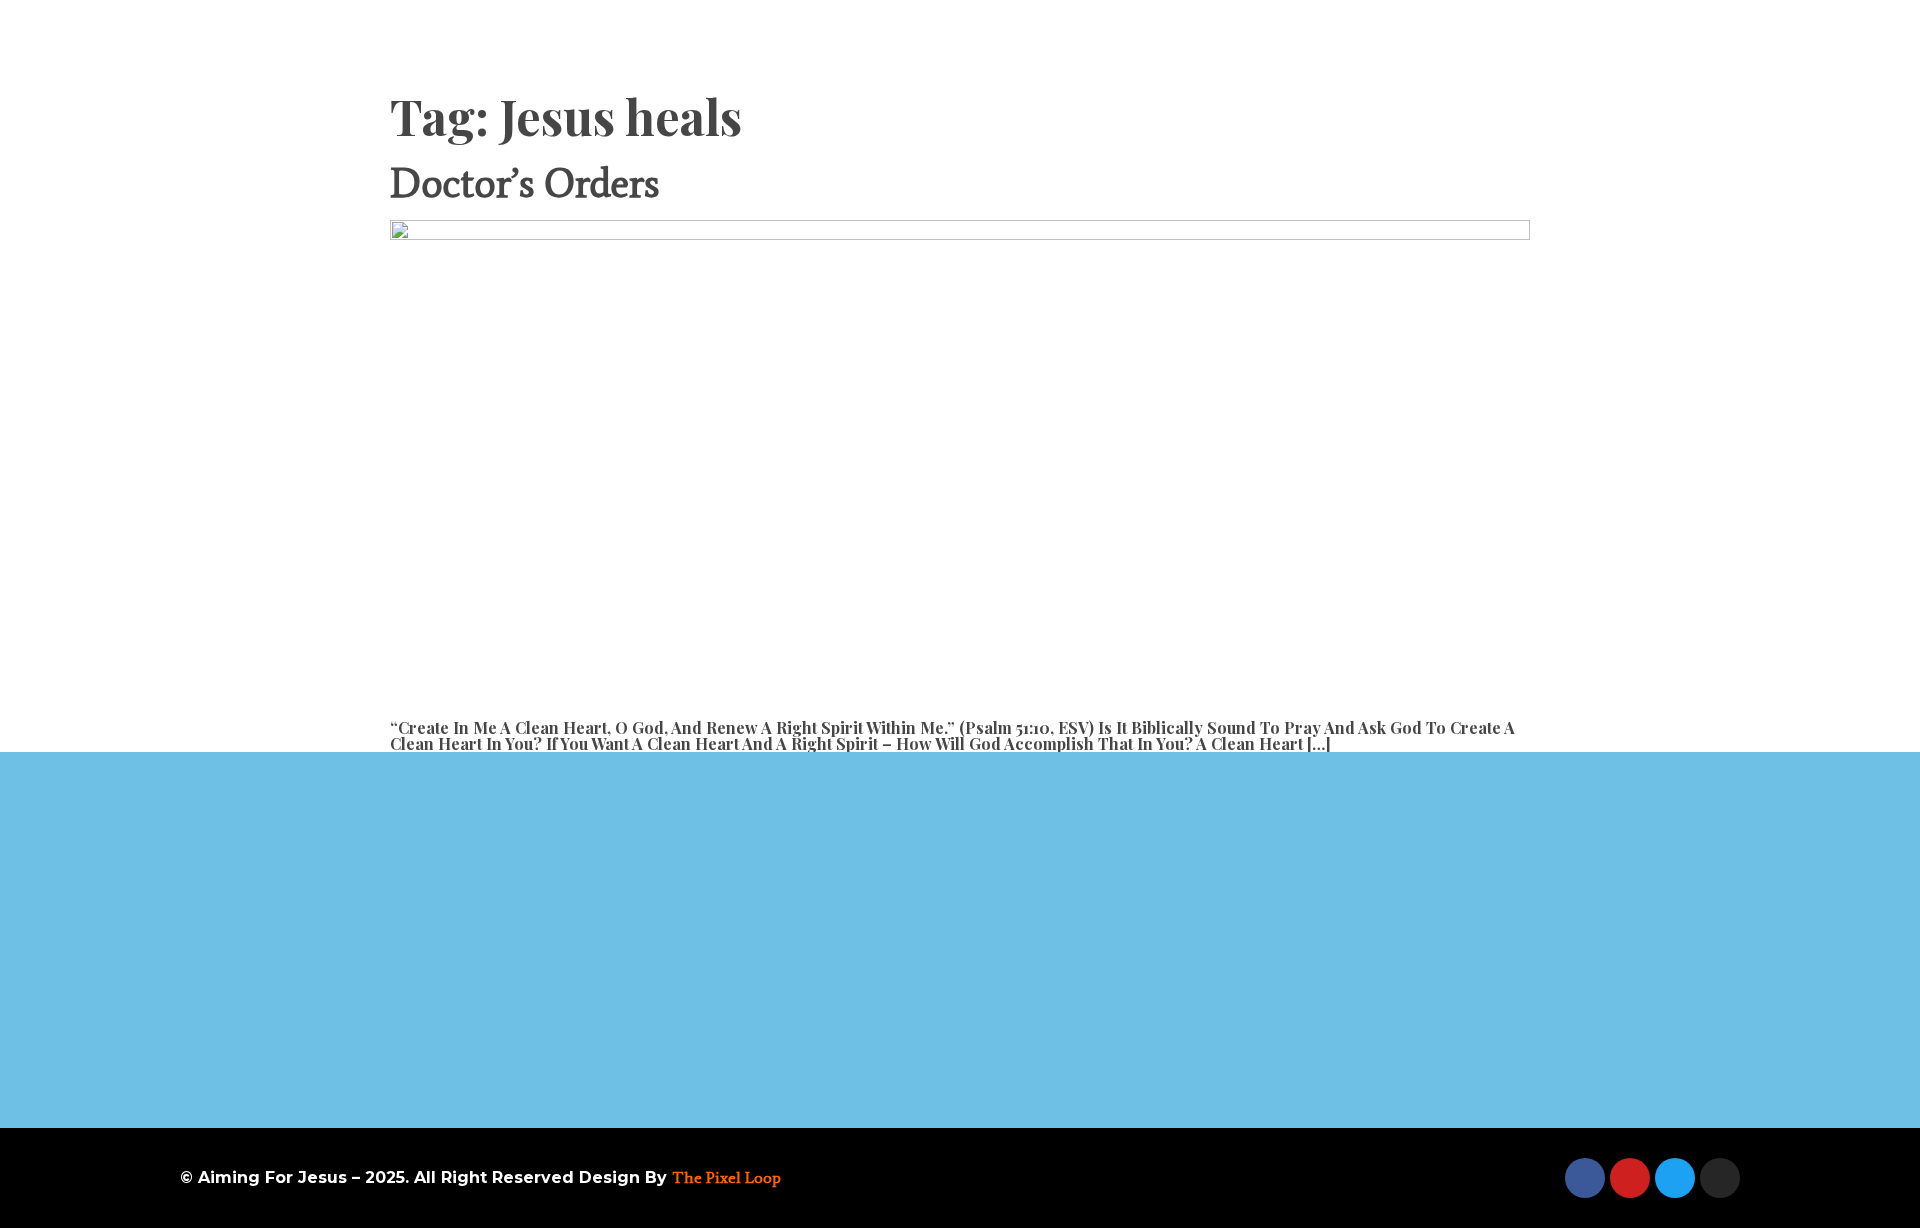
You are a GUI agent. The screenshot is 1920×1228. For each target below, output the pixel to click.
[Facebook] (1585, 1178)
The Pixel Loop (726, 1177)
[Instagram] (1720, 1178)
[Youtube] (1630, 1178)
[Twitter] (1675, 1178)
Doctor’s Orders (524, 183)
